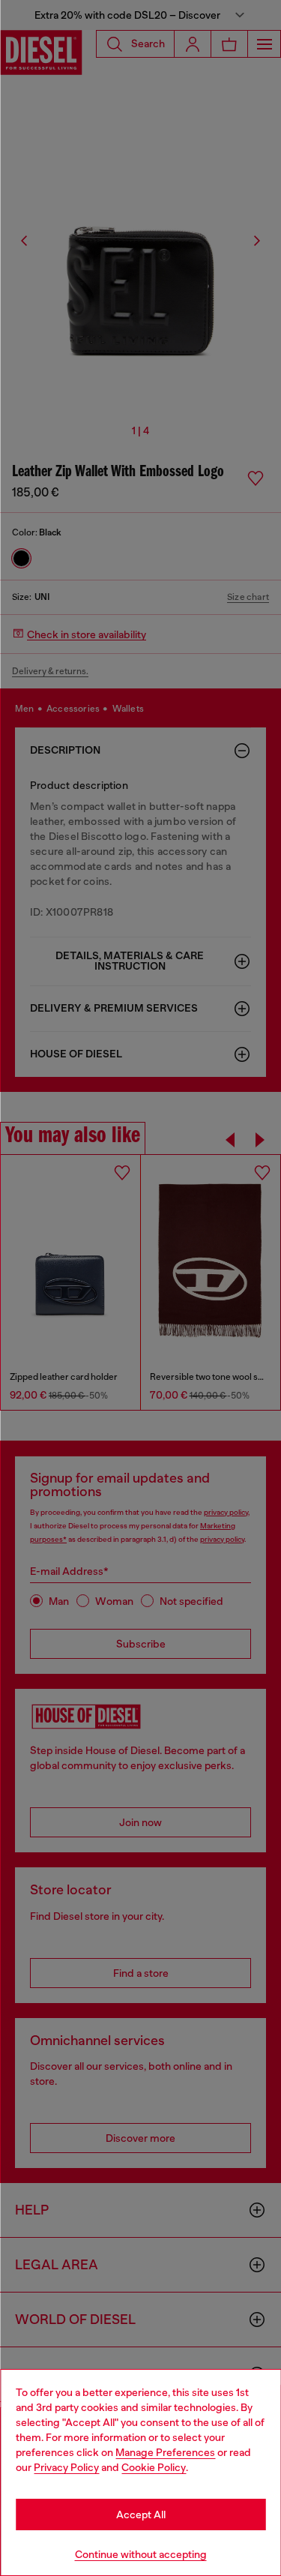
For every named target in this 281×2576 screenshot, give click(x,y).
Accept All (141, 2515)
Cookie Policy (154, 2467)
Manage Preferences (165, 2452)
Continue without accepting (141, 2554)
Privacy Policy (66, 2467)
